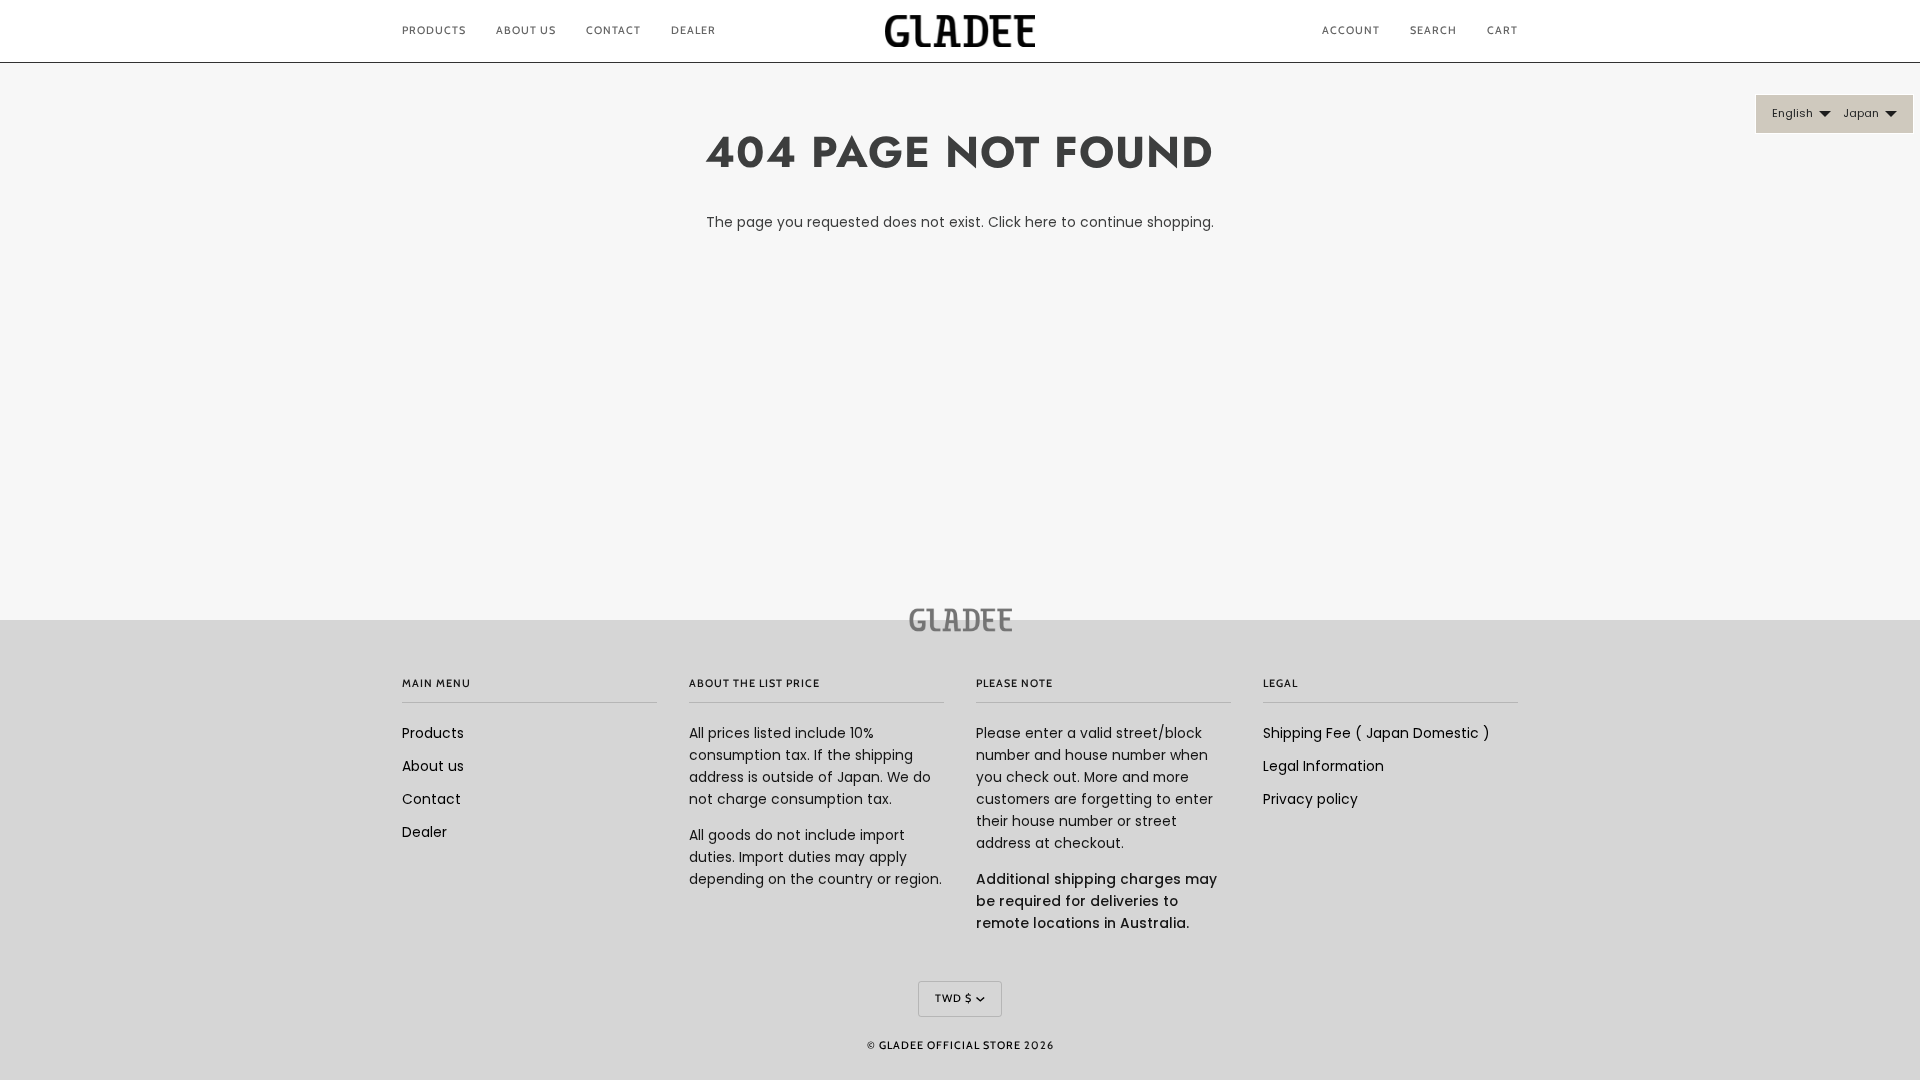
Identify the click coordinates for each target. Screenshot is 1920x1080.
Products (433, 733)
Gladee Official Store (950, 1045)
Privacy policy (1310, 799)
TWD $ (953, 998)
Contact (431, 799)
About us (433, 766)
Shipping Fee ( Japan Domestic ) (1376, 733)
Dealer (424, 832)
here (1041, 222)
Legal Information (1323, 766)
